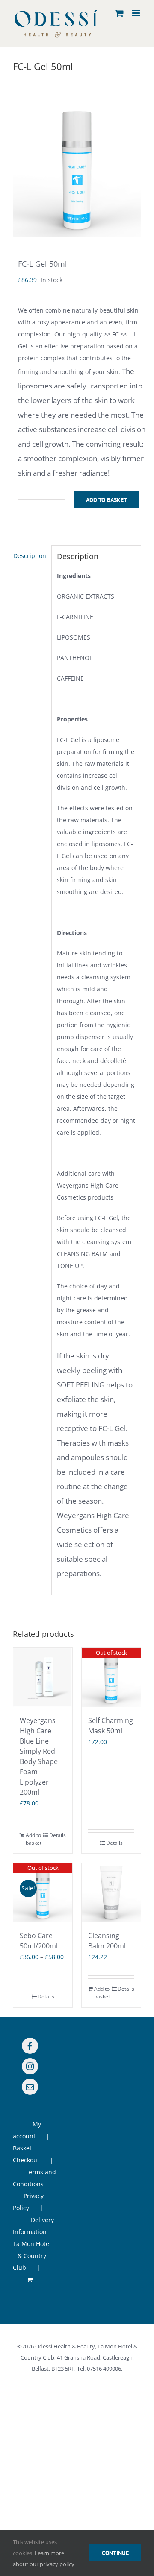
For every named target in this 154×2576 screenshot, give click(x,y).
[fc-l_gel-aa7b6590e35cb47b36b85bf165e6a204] (77, 173)
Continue (115, 2553)
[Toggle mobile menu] (137, 13)
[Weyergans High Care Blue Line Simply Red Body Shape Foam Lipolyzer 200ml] (43, 1677)
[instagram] (30, 2066)
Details (58, 1835)
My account (27, 2130)
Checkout (26, 2160)
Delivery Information (33, 2226)
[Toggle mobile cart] (119, 13)
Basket (22, 2148)
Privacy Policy (28, 2202)
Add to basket (107, 500)
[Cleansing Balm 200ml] (111, 1893)
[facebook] (30, 2046)
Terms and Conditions (34, 2178)
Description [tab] (30, 556)
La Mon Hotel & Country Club (32, 2256)
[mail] (30, 2087)
